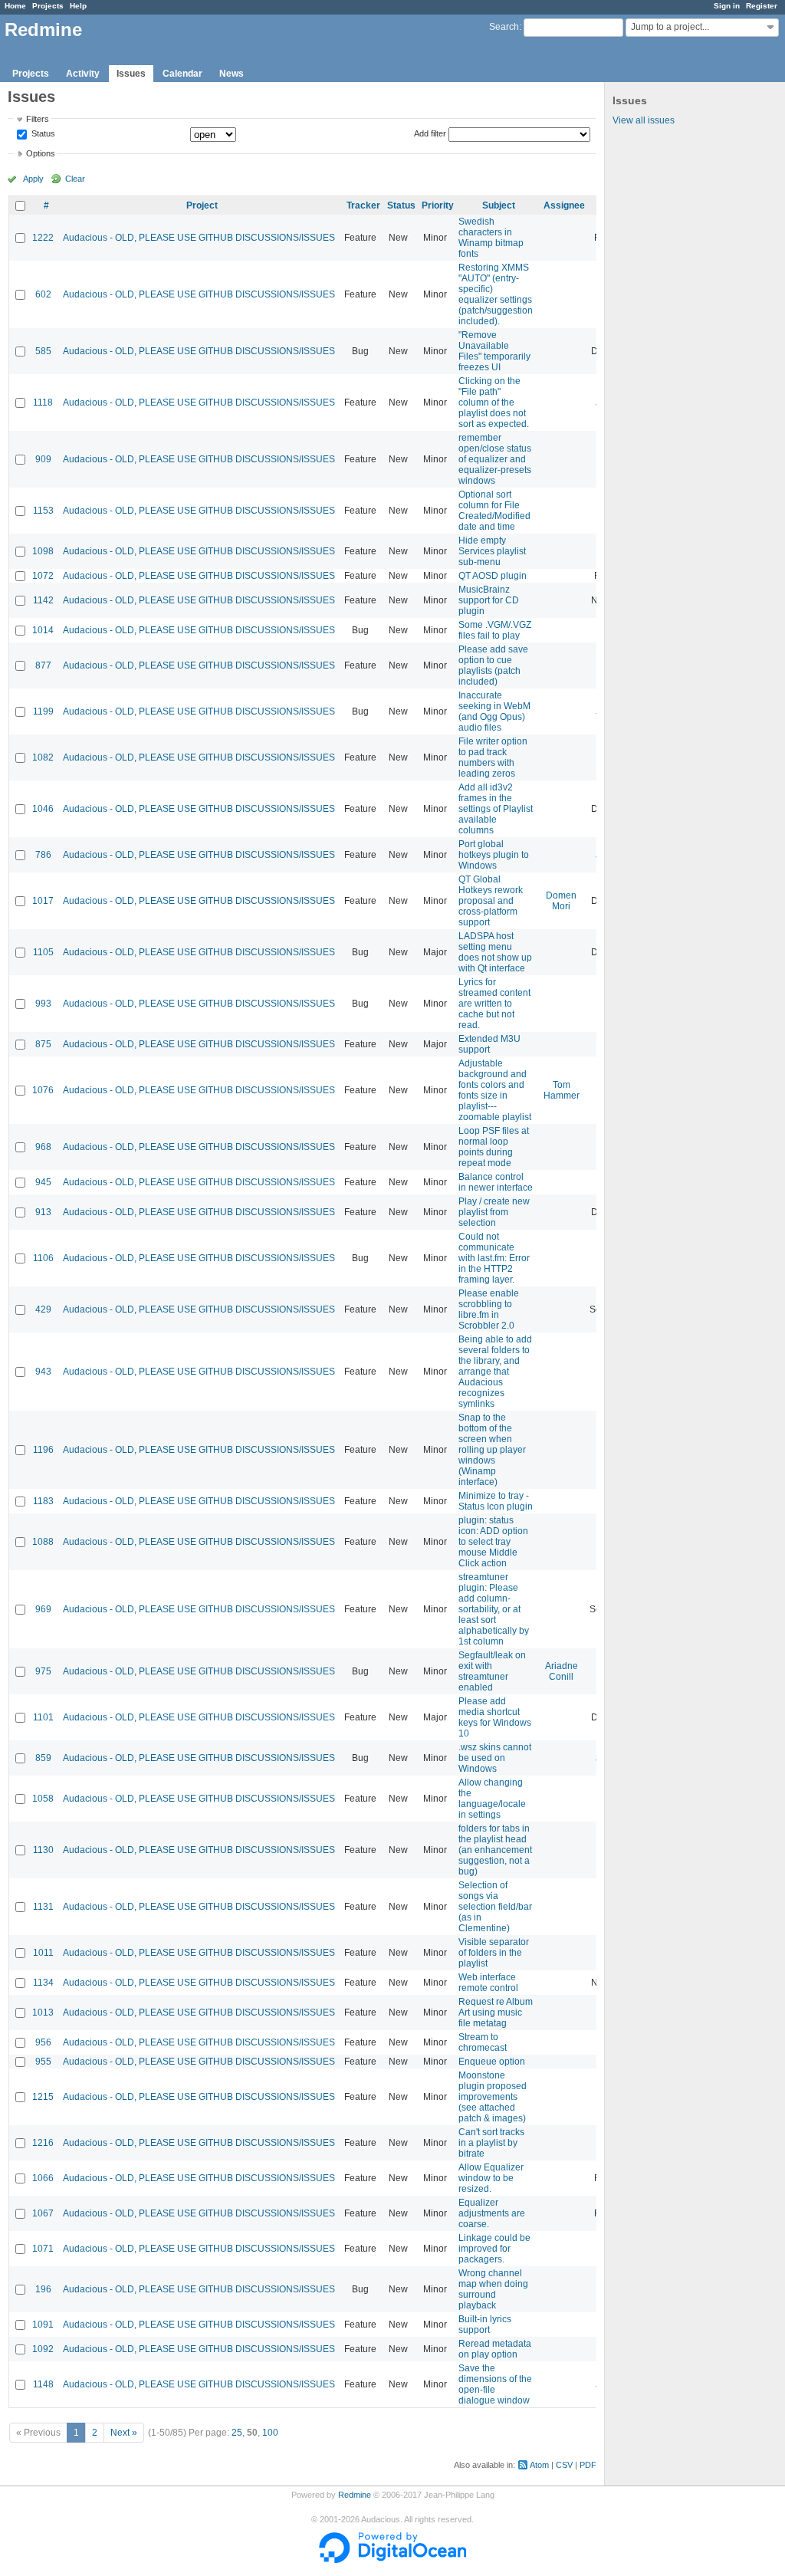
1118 (43, 402)
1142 (43, 600)
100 (270, 2433)
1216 (43, 2143)
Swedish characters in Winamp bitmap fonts (491, 238)
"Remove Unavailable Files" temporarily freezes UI (494, 351)
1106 (43, 1258)
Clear (75, 179)
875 (43, 1044)
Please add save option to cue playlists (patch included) (493, 665)
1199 (43, 711)
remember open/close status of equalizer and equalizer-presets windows (495, 459)
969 (43, 1609)
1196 (43, 1450)
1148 (43, 2384)
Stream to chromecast (483, 2042)
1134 (43, 1983)
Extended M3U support (489, 1044)
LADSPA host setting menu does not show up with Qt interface (495, 952)
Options (41, 153)
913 (43, 1212)
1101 (43, 1717)
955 (43, 2062)
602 (43, 294)
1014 (43, 630)
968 (43, 1147)
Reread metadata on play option (495, 2349)
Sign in (727, 6)
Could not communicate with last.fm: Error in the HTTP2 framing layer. (494, 1258)
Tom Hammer (562, 1090)
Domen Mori (561, 901)
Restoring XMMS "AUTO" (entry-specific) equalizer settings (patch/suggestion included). (496, 294)
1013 (43, 2013)
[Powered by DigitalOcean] (392, 2560)
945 (43, 1182)
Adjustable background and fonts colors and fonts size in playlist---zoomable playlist (495, 1090)
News (232, 74)
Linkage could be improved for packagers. (494, 2249)
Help (78, 6)
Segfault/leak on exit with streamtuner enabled (492, 1671)
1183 (43, 1501)
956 (43, 2042)
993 (43, 1004)
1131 (43, 1907)
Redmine (355, 2495)
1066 (43, 2178)
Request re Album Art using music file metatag (496, 2013)
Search (504, 27)
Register (762, 6)
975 (43, 1671)
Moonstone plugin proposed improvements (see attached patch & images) (493, 2097)
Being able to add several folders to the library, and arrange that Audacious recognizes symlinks (495, 1372)
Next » (124, 2433)
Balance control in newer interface (496, 1182)
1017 (43, 901)
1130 (43, 1850)
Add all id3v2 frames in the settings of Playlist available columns (496, 809)
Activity (83, 74)
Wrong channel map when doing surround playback (493, 2289)
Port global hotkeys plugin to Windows (494, 855)
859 (43, 1758)
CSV (564, 2465)
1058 (43, 1799)
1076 (43, 1090)
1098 (43, 551)
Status (42, 134)
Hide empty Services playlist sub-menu (492, 551)
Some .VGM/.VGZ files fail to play (495, 630)
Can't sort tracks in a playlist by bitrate (491, 2143)
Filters (38, 119)
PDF (588, 2465)
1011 (43, 1953)
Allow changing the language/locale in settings (492, 1799)
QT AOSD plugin (493, 576)
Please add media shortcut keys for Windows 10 (495, 1717)
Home (15, 6)
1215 (43, 2097)
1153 (43, 511)
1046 (43, 809)
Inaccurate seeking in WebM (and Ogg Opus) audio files (494, 711)
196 (43, 2289)
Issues (131, 74)
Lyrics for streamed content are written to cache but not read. (494, 1004)
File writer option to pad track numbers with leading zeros (493, 757)
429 (43, 1309)
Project (202, 205)
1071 (43, 2249)
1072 (43, 576)
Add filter (430, 133)
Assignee (564, 205)
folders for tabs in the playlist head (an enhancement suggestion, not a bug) (495, 1850)
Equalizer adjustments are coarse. (492, 2213)
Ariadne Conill (562, 1671)
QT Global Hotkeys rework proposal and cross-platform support (491, 901)
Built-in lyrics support (485, 2325)
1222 (43, 238)
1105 (43, 952)
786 (43, 855)
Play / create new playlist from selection (494, 1212)
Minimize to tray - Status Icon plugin (496, 1501)
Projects (48, 6)
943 (43, 1372)
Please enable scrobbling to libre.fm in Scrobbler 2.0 (489, 1309)
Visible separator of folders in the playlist (494, 1953)
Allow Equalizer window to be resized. (491, 2178)
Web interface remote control (488, 1983)
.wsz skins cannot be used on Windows (495, 1758)
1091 (43, 2325)
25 (237, 2433)
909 (43, 459)
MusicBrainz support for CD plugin (489, 600)
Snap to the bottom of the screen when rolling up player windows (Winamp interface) (492, 1450)
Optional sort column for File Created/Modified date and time (494, 511)
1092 (43, 2349)
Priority (438, 205)
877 (43, 665)
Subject (499, 205)
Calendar (182, 74)
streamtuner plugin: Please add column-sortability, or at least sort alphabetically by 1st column (494, 1609)
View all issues (644, 120)
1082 (43, 757)
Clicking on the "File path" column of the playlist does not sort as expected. (494, 402)
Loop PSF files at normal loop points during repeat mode (494, 1147)
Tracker (363, 205)
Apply (33, 179)
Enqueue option (492, 2062)
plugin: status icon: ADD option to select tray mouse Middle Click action (493, 1542)
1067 (43, 2213)
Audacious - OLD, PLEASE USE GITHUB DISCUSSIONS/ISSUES (199, 238)
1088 (43, 1542)
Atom (539, 2465)
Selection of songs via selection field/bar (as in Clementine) (495, 1907)
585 (43, 351)
